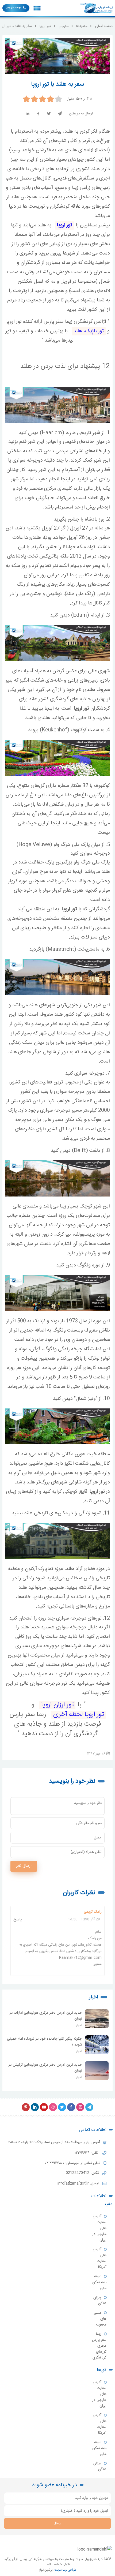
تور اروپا (65, 225)
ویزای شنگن (100, 2301)
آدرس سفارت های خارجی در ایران (99, 2228)
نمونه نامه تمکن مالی (99, 2282)
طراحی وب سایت (65, 2570)
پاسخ (18, 1919)
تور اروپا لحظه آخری (78, 1715)
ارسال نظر (24, 1866)
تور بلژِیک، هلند (89, 331)
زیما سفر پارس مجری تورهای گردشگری (99, 2346)
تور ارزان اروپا (57, 1705)
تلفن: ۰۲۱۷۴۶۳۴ (87, 2153)
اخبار (93, 1997)
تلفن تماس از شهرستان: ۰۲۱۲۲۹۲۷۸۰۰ (73, 2163)
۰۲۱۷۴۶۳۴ (13, 8)
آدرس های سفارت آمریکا (100, 2258)
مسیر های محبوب (100, 2319)
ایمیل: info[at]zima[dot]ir (79, 2184)
